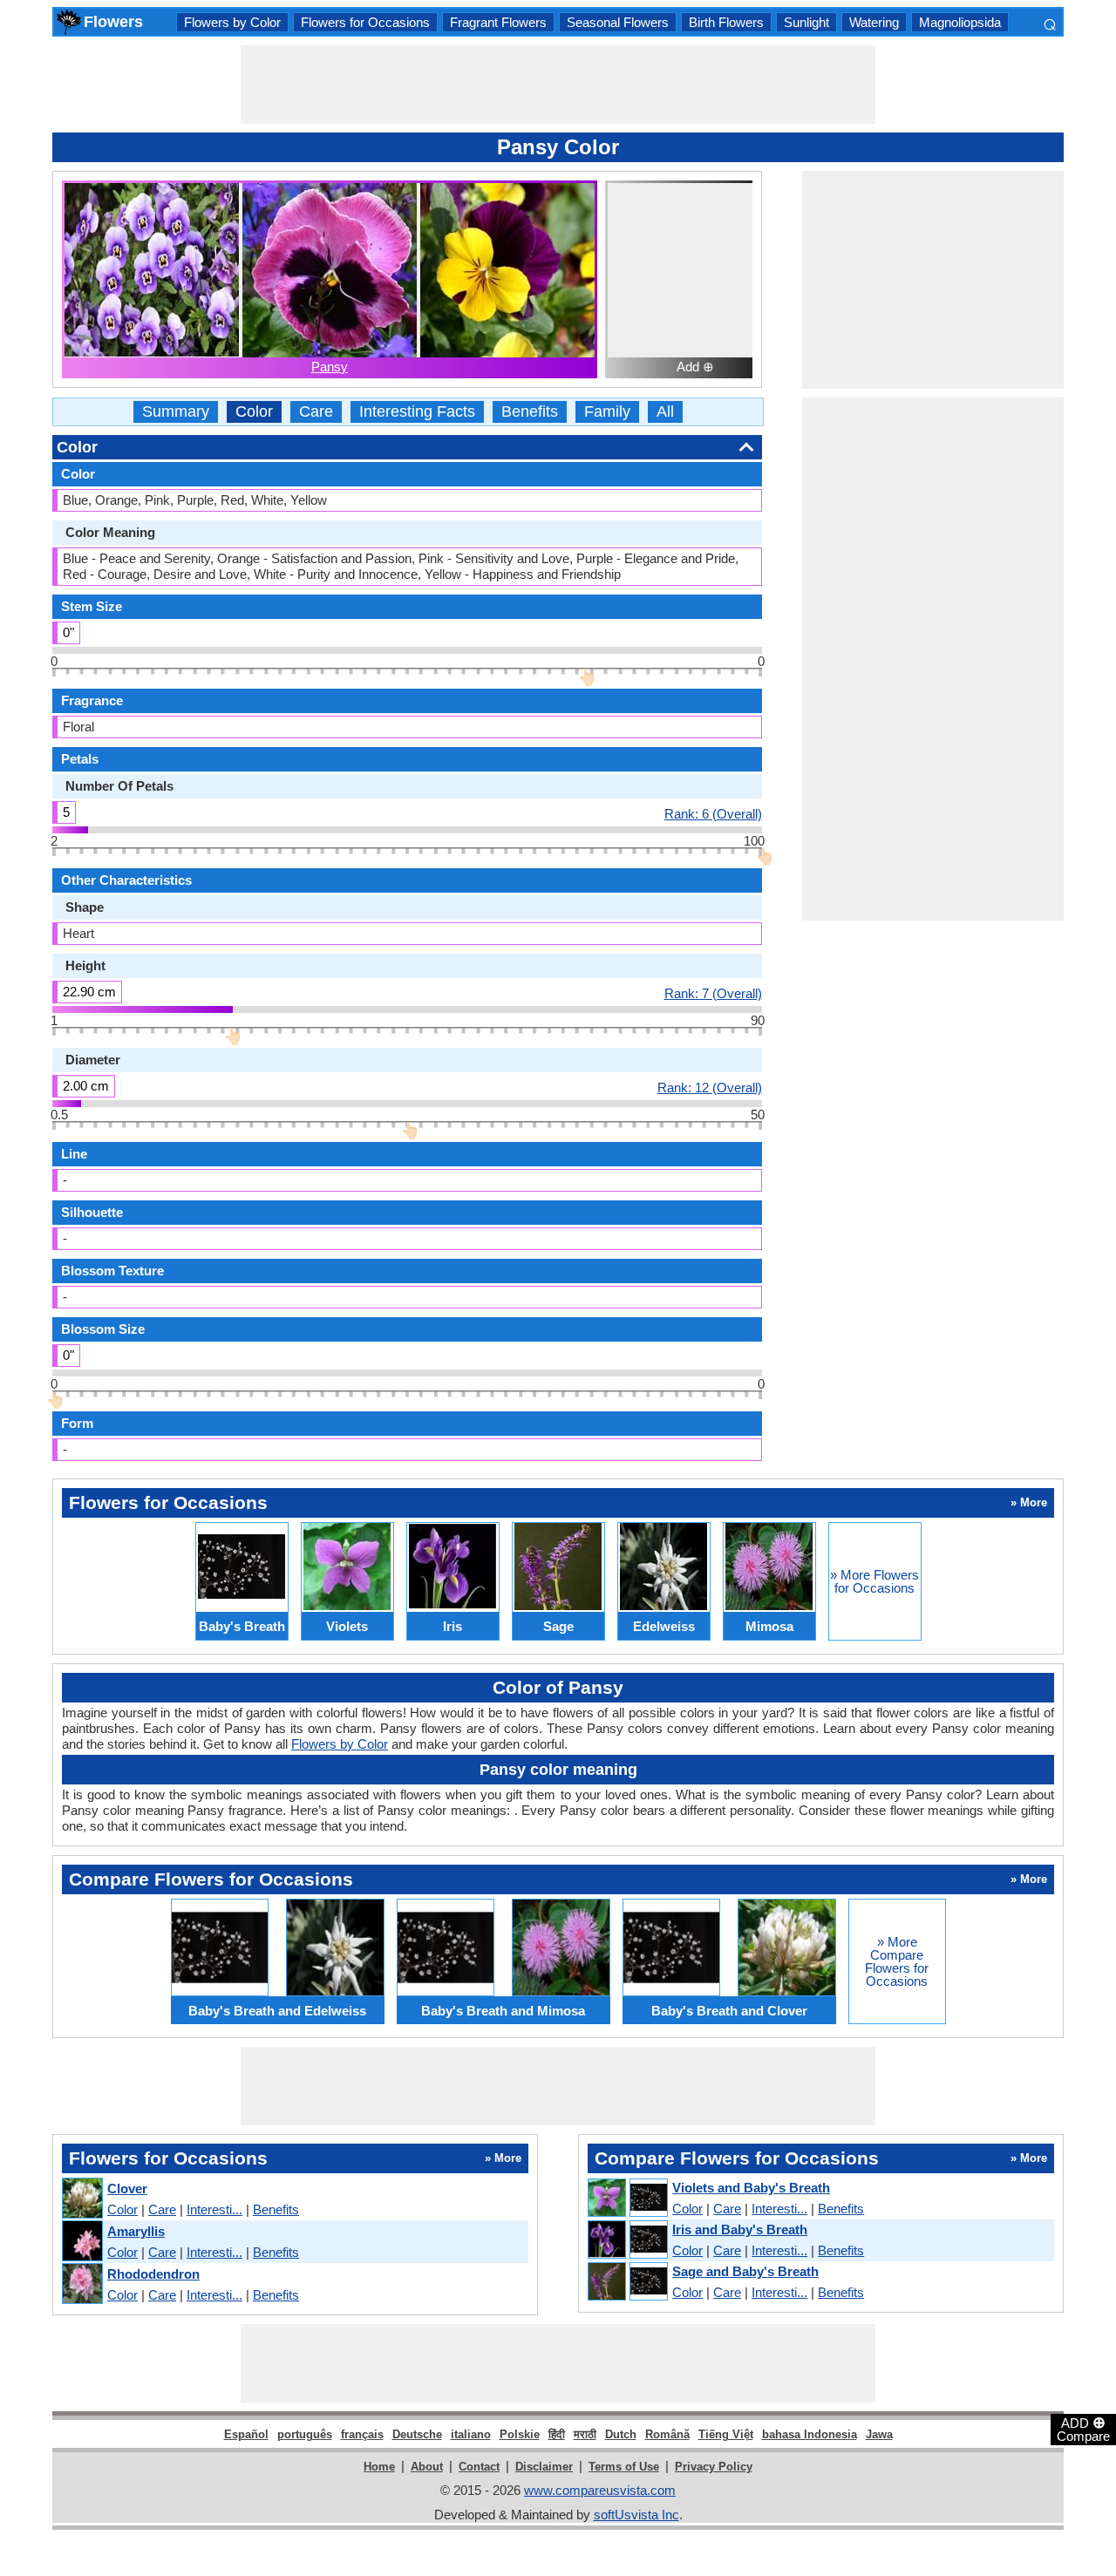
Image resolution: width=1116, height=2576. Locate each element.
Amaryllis (136, 2231)
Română (667, 2434)
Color (254, 412)
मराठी (585, 2434)
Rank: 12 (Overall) (710, 1087)
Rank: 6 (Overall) (713, 813)
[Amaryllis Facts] (82, 2242)
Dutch (621, 2434)
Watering (874, 22)
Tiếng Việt (726, 2434)
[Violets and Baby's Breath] (627, 2199)
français (362, 2434)
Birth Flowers (726, 22)
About (427, 2467)
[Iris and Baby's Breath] (627, 2240)
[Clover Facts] (82, 2199)
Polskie (520, 2434)
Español (246, 2434)
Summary (176, 412)
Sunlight (806, 22)
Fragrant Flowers (498, 22)
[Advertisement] (558, 85)
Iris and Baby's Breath (740, 2229)
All (665, 412)
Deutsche (417, 2434)
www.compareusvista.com (600, 2490)
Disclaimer (544, 2467)
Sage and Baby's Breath (745, 2271)
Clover (127, 2189)
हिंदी (557, 2434)
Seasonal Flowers (618, 22)
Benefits (530, 412)
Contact (479, 2467)
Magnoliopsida (960, 22)
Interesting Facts (417, 412)
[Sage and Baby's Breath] (627, 2282)
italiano (471, 2434)
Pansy (330, 367)
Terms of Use (624, 2467)
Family (607, 412)
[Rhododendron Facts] (82, 2284)
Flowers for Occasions (365, 22)
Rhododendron (153, 2274)
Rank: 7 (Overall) (713, 993)
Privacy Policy (714, 2467)
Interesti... (214, 2209)
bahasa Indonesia (810, 2434)
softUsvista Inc (636, 2515)
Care (316, 412)
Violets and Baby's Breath (751, 2188)
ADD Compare (1083, 2429)
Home (379, 2467)
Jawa (879, 2434)
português (305, 2434)
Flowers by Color (232, 22)
